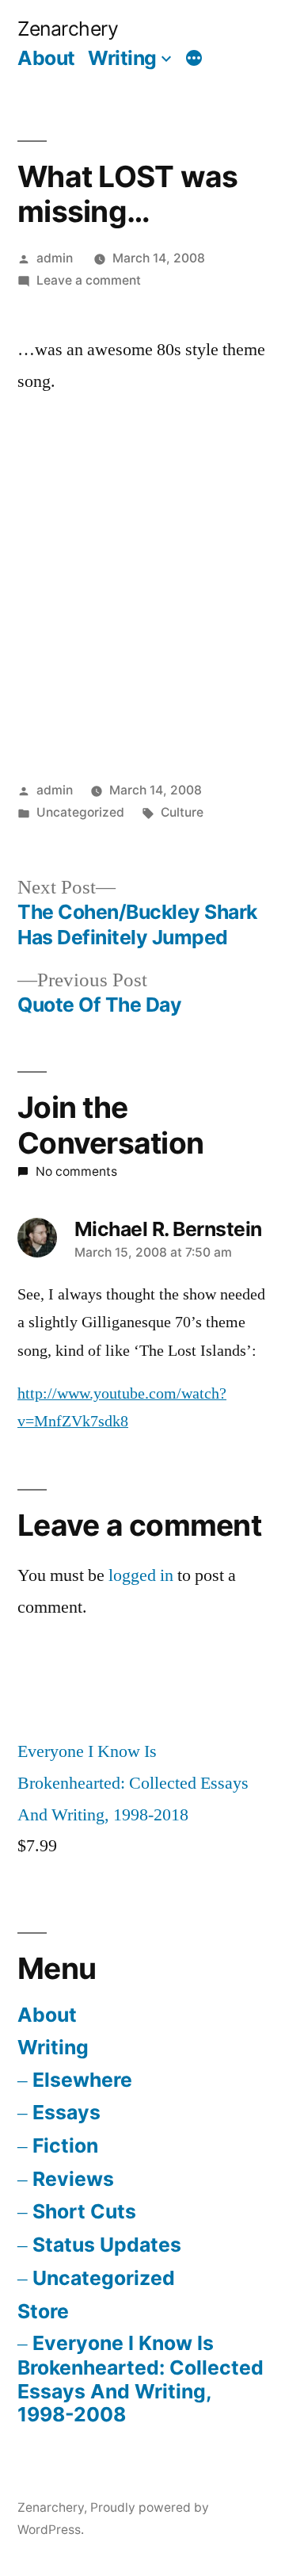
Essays (66, 2112)
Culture (182, 812)
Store (43, 2311)
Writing (122, 58)
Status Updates (107, 2245)
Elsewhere (82, 2080)
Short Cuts (84, 2211)
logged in (141, 1575)
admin (55, 258)
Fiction (65, 2145)
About (46, 58)
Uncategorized (104, 2278)
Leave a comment (89, 280)
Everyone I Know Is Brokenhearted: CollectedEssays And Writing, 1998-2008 (141, 2379)
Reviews (73, 2179)
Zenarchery (68, 29)
